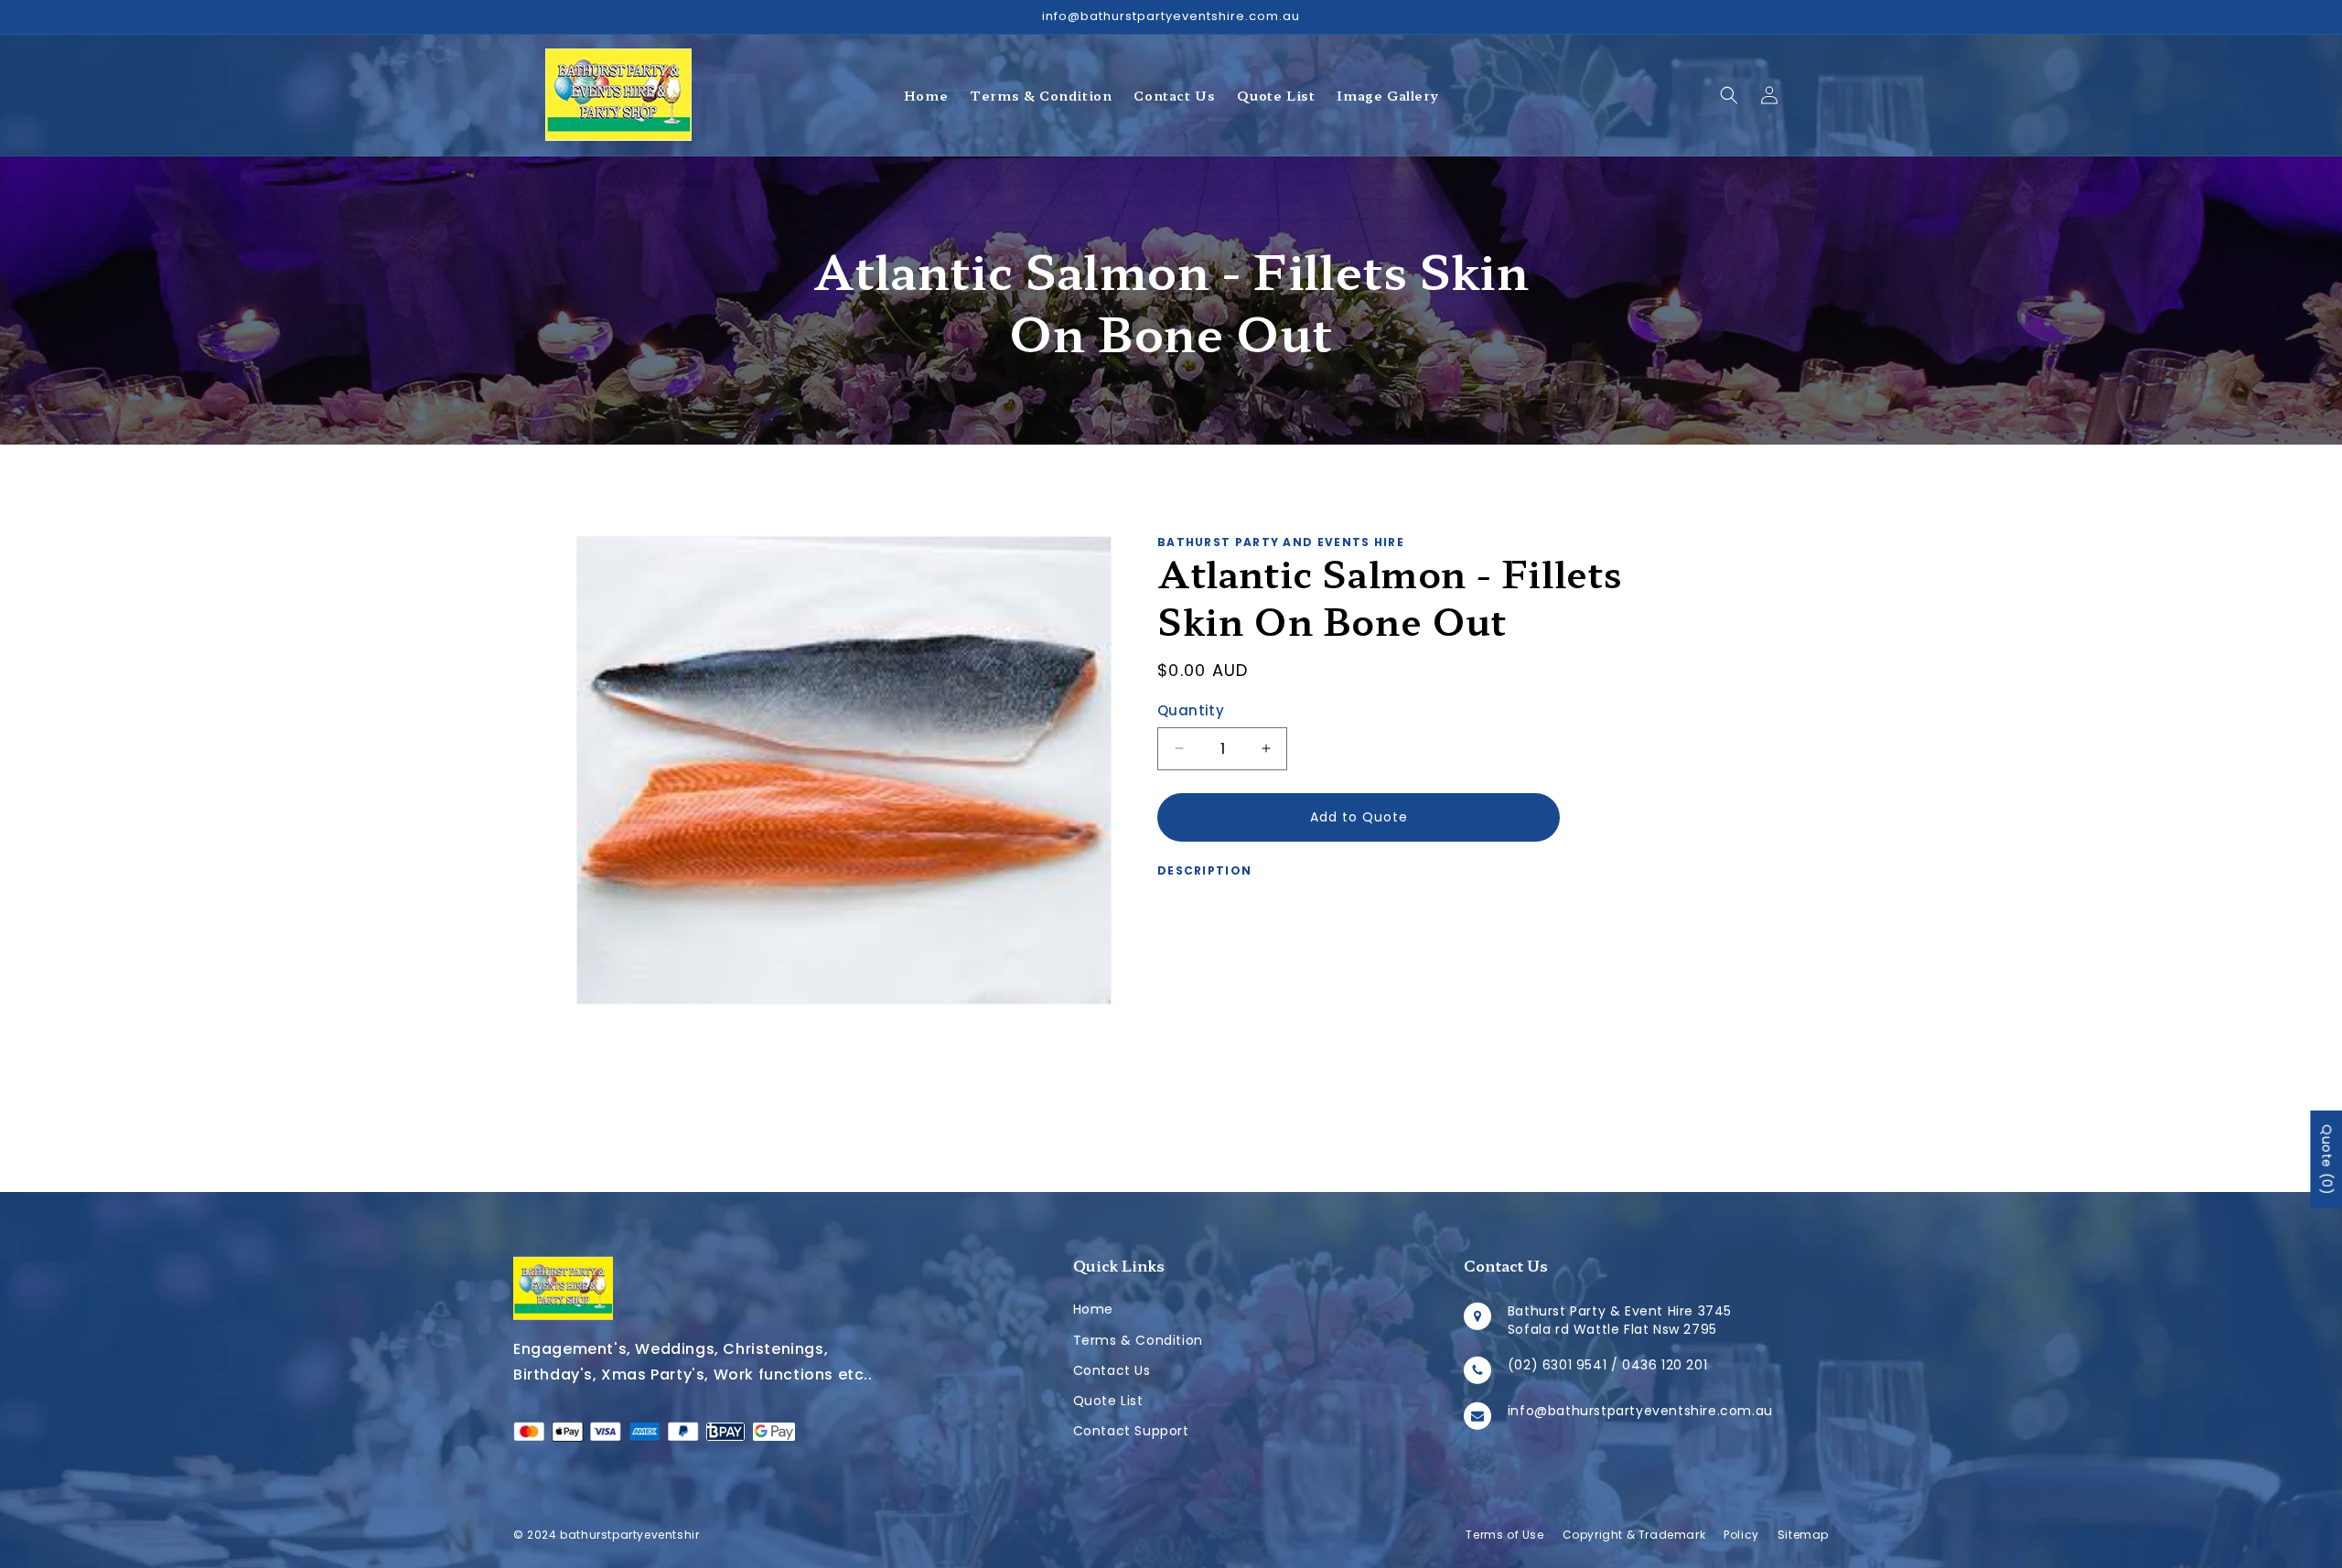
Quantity (1191, 710)
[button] (1729, 95)
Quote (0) (2326, 1160)
